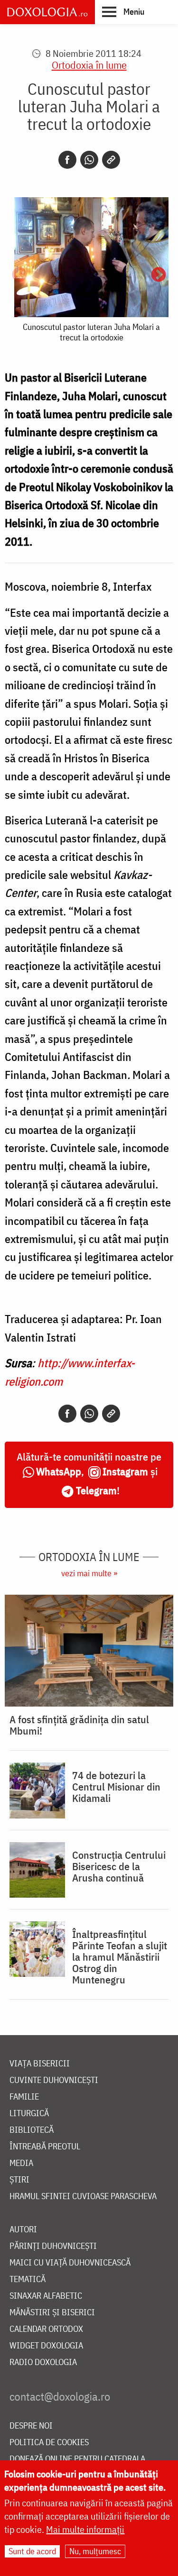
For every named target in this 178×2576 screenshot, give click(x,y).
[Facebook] (67, 160)
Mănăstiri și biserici (52, 2313)
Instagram (125, 1471)
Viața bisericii (40, 2064)
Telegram (96, 1490)
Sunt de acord (32, 2551)
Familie (24, 2097)
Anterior (19, 275)
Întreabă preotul (45, 2147)
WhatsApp (59, 1471)
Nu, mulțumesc (95, 2551)
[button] (123, 11)
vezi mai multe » (89, 1573)
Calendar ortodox (46, 2329)
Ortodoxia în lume (89, 65)
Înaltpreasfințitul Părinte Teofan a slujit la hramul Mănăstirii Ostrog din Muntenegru (120, 1957)
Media (21, 2163)
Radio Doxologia (43, 2362)
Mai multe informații (85, 2529)
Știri (19, 2180)
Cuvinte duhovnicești (54, 2080)
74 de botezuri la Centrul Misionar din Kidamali (116, 1787)
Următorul (159, 275)
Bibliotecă (32, 2130)
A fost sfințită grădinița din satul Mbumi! (79, 1725)
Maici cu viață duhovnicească (70, 2263)
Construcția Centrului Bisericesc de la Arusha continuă (119, 1866)
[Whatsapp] (89, 160)
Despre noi (31, 2426)
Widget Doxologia (46, 2346)
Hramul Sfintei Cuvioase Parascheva (83, 2197)
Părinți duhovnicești (53, 2246)
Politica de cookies (49, 2443)
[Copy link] (111, 160)
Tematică (28, 2279)
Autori (23, 2230)
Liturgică (29, 2114)
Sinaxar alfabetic (46, 2296)
